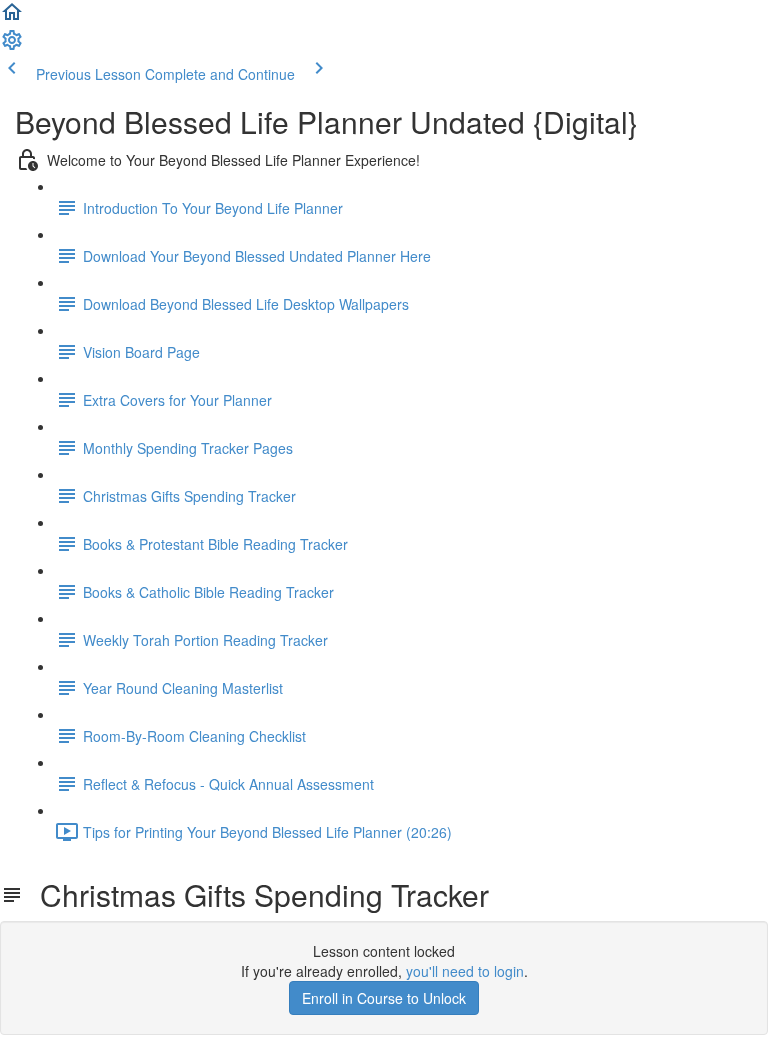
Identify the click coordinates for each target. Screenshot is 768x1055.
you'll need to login (465, 971)
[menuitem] (12, 46)
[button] (12, 18)
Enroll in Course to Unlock (384, 998)
